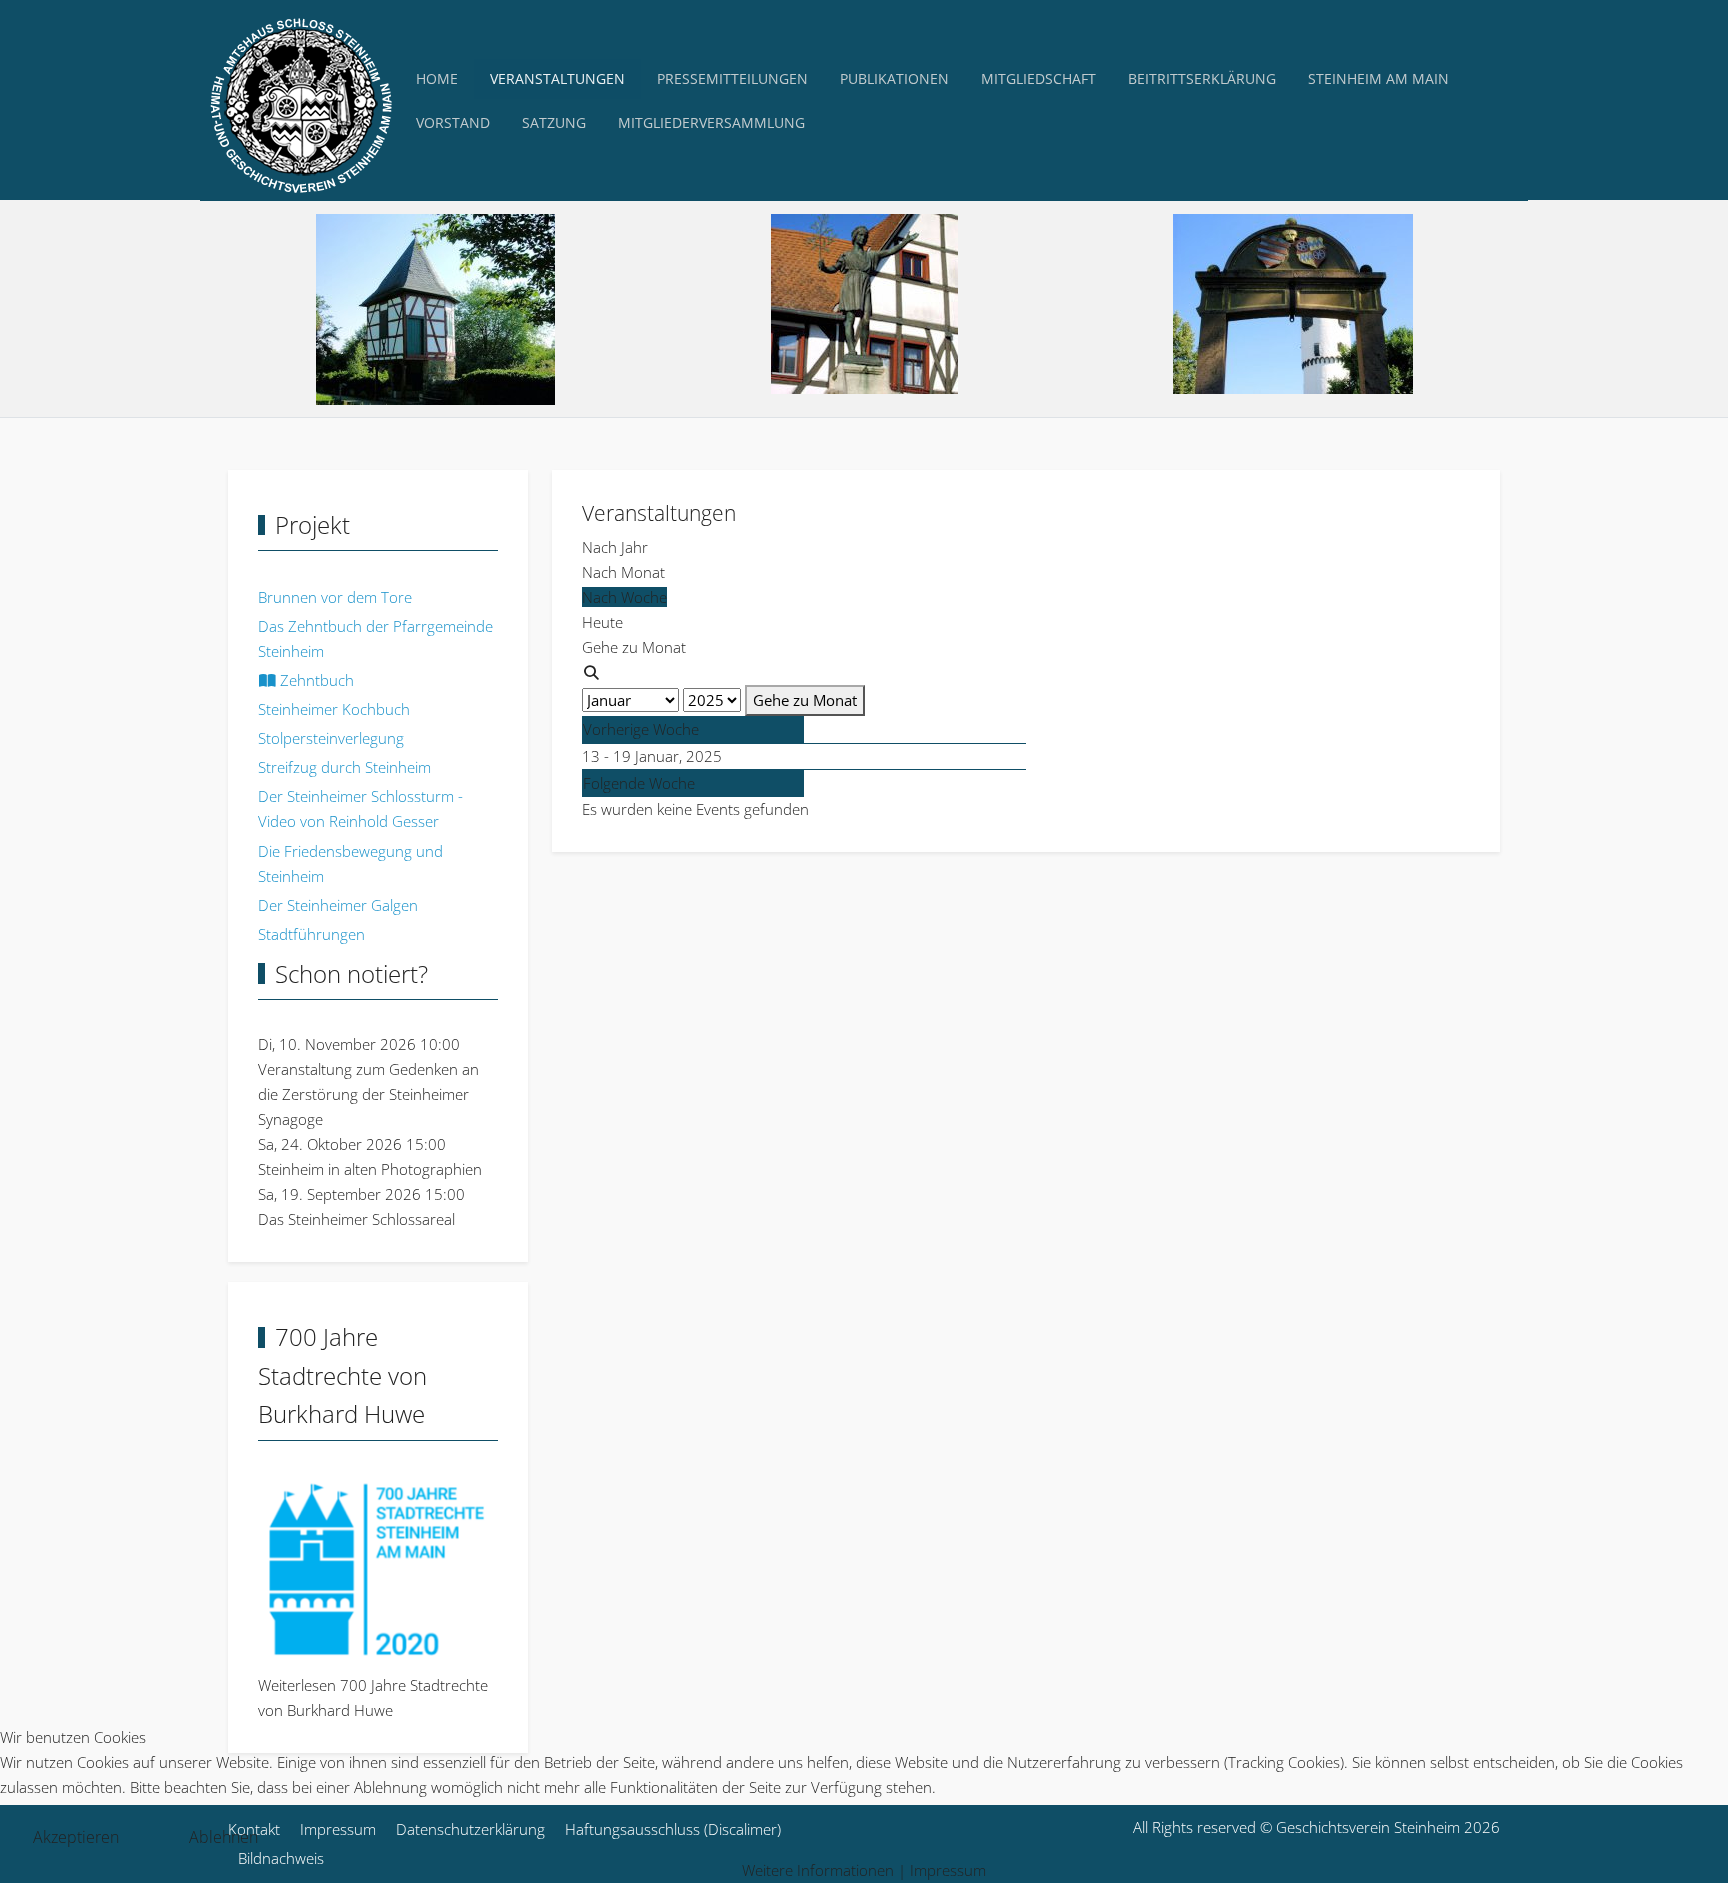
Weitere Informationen (818, 1870)
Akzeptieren (76, 1837)
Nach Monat (623, 572)
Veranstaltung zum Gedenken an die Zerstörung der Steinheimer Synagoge (368, 1094)
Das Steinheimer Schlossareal (356, 1219)
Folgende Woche (639, 783)
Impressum (948, 1870)
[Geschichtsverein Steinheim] (300, 101)
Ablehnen (223, 1837)
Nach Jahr (615, 547)
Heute (602, 622)
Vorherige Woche (641, 729)
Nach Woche (624, 597)
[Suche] (591, 672)
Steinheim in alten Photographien (370, 1169)
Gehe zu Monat (805, 700)
